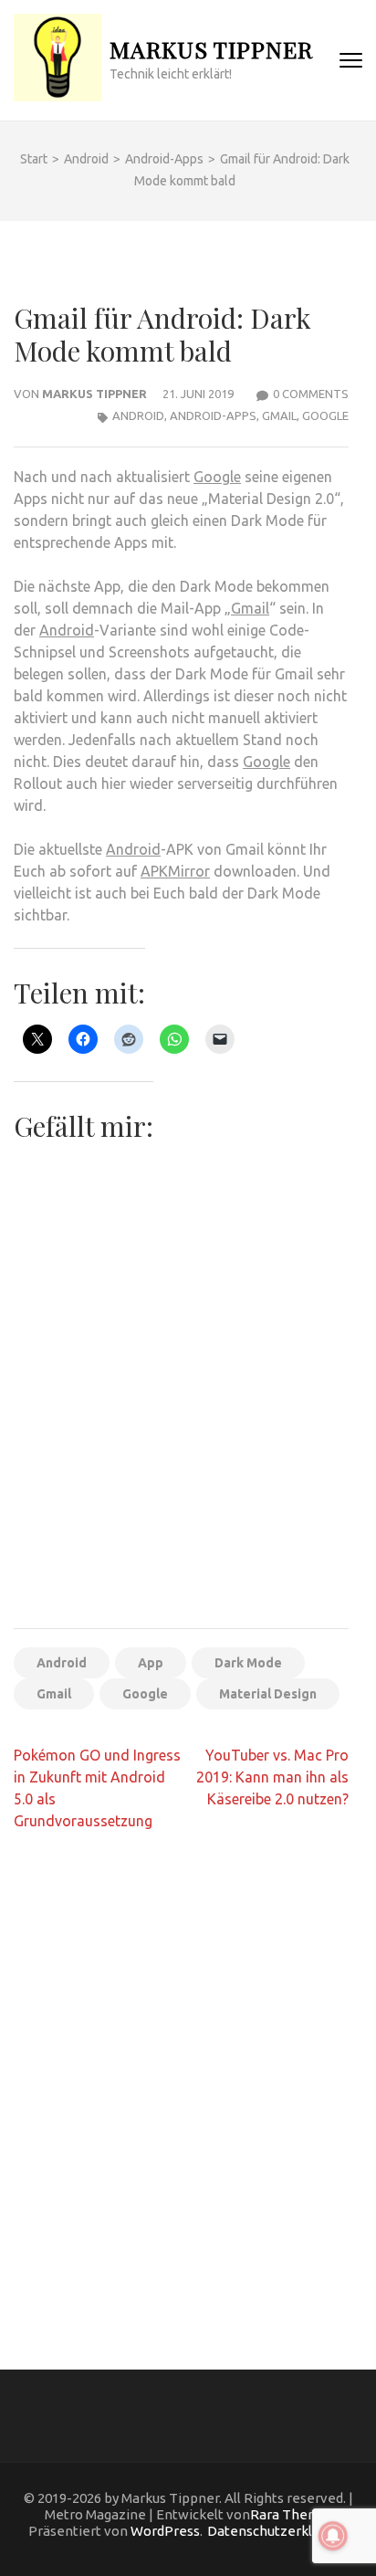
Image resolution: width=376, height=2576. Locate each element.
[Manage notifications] (333, 2536)
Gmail (279, 415)
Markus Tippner (211, 49)
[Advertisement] (188, 1418)
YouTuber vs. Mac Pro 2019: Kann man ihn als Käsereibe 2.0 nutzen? (272, 1777)
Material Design (268, 1694)
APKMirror (175, 871)
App (151, 1663)
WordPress (165, 2531)
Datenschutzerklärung (277, 2531)
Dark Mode (248, 1663)
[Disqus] (181, 2082)
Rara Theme (289, 2514)
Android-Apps (213, 415)
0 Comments (311, 394)
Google (325, 415)
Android (138, 415)
